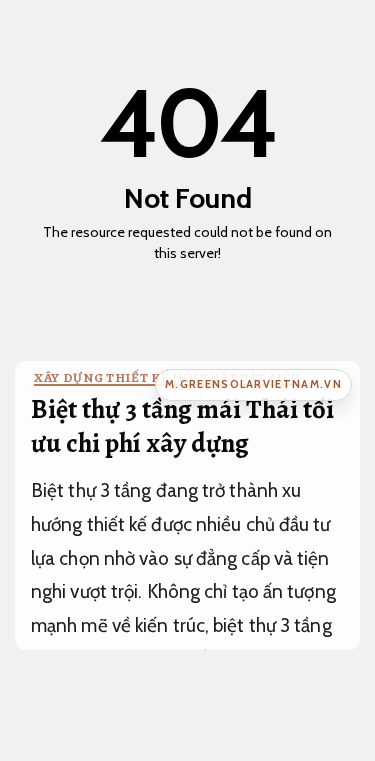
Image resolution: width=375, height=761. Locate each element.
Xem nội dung (181, 287)
